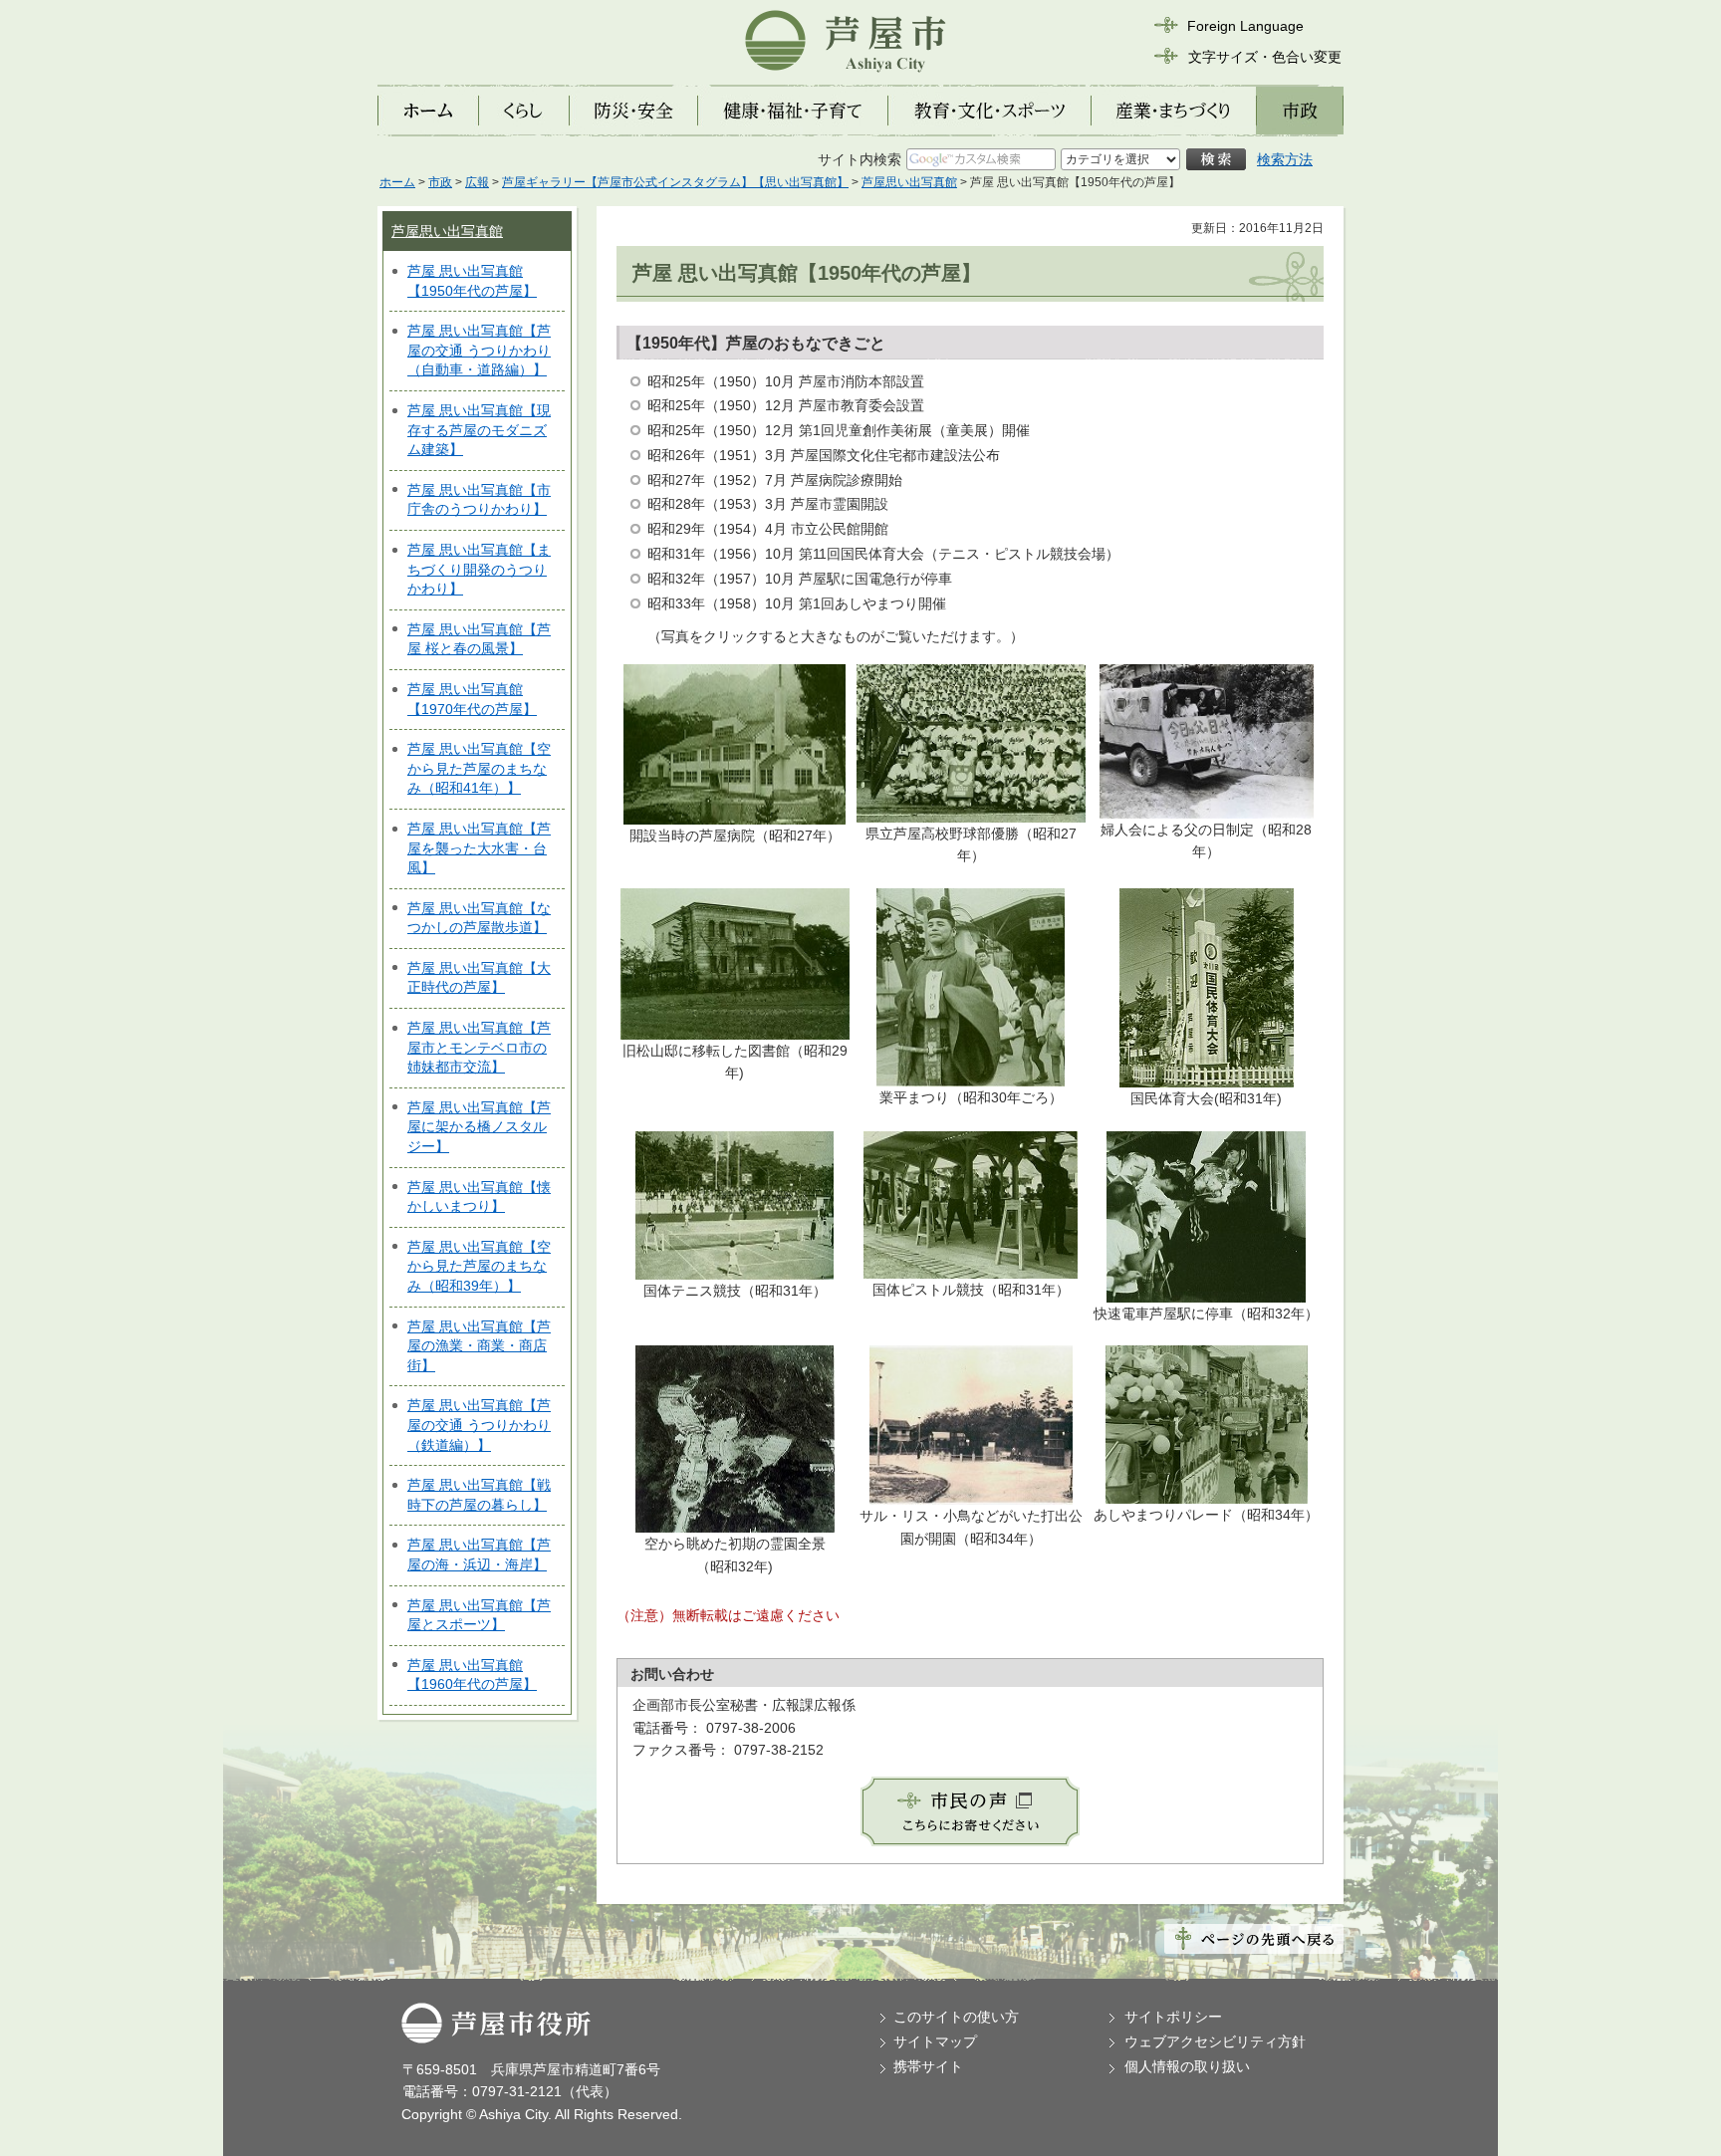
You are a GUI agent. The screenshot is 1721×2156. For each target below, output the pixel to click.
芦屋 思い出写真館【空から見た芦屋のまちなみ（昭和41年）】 (479, 768)
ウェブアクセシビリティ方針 (1215, 2041)
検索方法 (1285, 159)
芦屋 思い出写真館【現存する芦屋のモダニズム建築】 (479, 430)
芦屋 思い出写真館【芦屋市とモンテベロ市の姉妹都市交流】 (479, 1047)
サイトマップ (935, 2041)
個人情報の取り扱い (1187, 2066)
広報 (477, 182)
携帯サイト (928, 2066)
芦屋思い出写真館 (909, 182)
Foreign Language (1245, 26)
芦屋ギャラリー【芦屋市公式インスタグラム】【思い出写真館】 (675, 182)
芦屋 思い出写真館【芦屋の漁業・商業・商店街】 (479, 1346)
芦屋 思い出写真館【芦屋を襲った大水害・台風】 (479, 848)
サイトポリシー (1173, 2017)
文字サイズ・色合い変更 (1265, 57)
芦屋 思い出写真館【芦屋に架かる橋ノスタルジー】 (479, 1127)
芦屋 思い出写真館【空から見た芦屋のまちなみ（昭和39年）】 (479, 1266)
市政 (440, 182)
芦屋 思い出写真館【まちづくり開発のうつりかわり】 (479, 569)
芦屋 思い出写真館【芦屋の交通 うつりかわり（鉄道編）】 (479, 1425)
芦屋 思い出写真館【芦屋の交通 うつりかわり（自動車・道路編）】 (479, 350)
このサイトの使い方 (956, 2017)
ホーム (397, 182)
